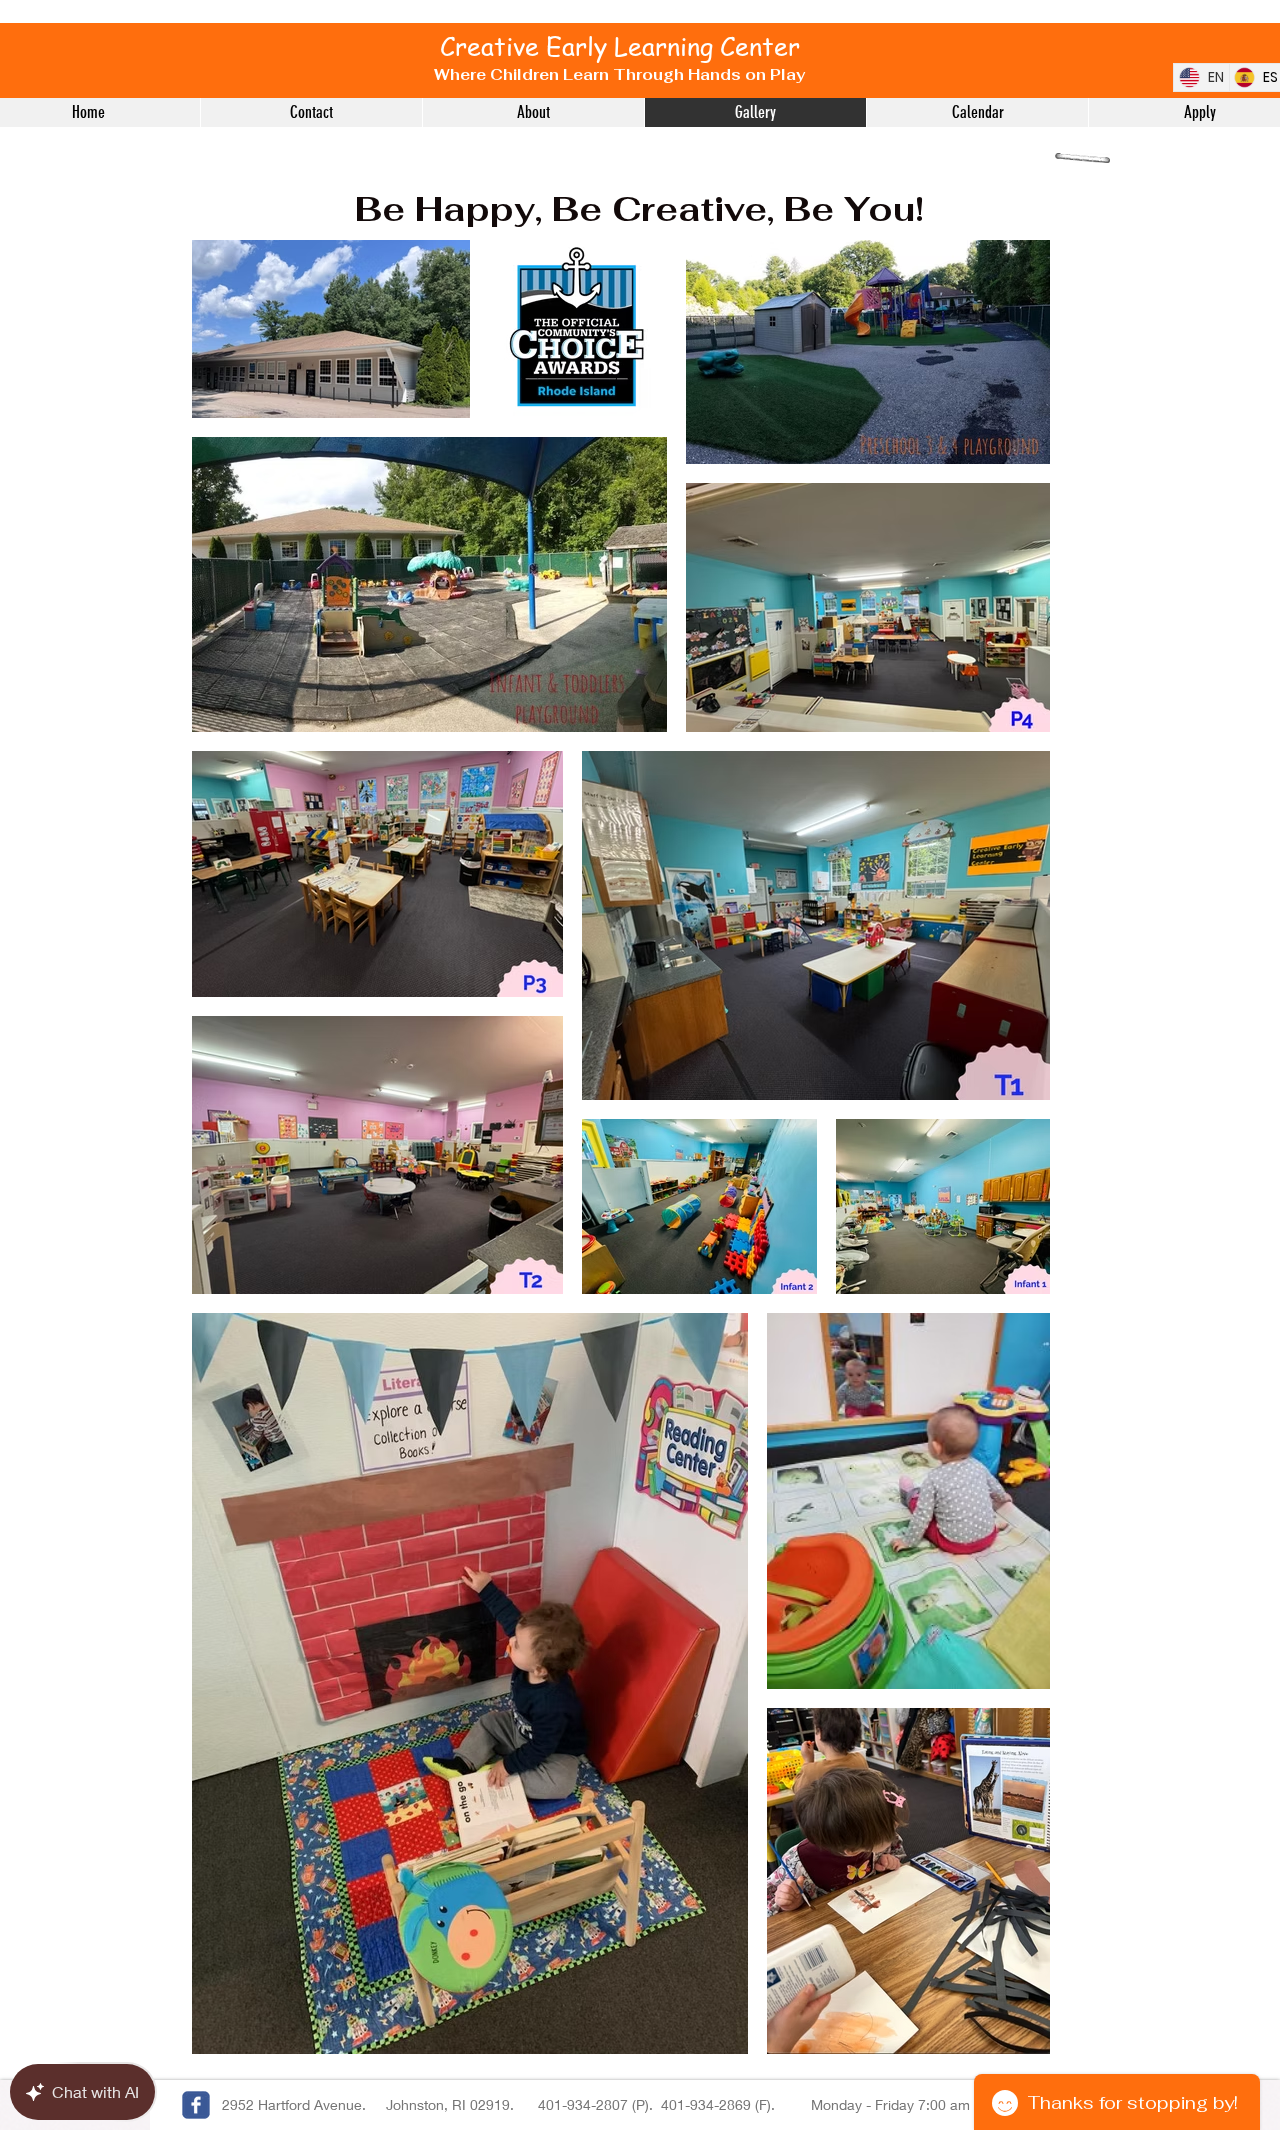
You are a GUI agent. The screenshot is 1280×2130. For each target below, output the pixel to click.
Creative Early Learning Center (623, 46)
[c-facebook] (196, 2105)
